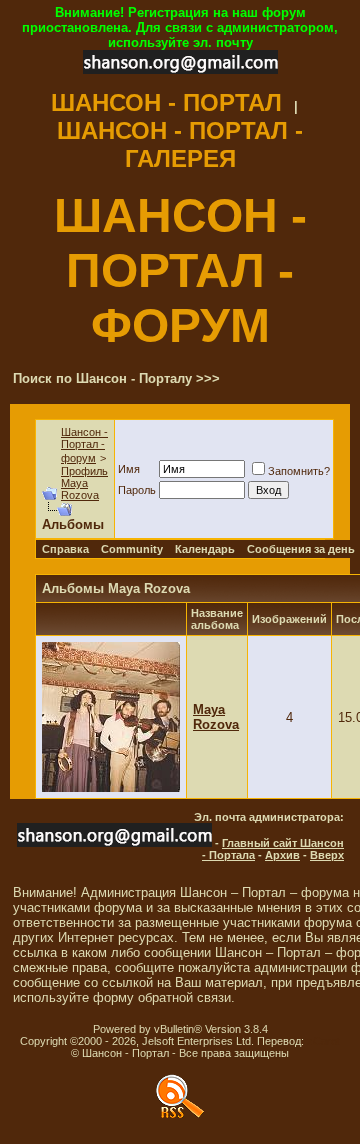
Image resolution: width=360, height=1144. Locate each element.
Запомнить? (299, 471)
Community (132, 549)
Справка (65, 549)
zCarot (323, 1041)
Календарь (205, 549)
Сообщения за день (301, 549)
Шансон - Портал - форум (84, 445)
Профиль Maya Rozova (84, 483)
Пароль (137, 490)
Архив (282, 855)
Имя (129, 469)
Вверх (327, 855)
